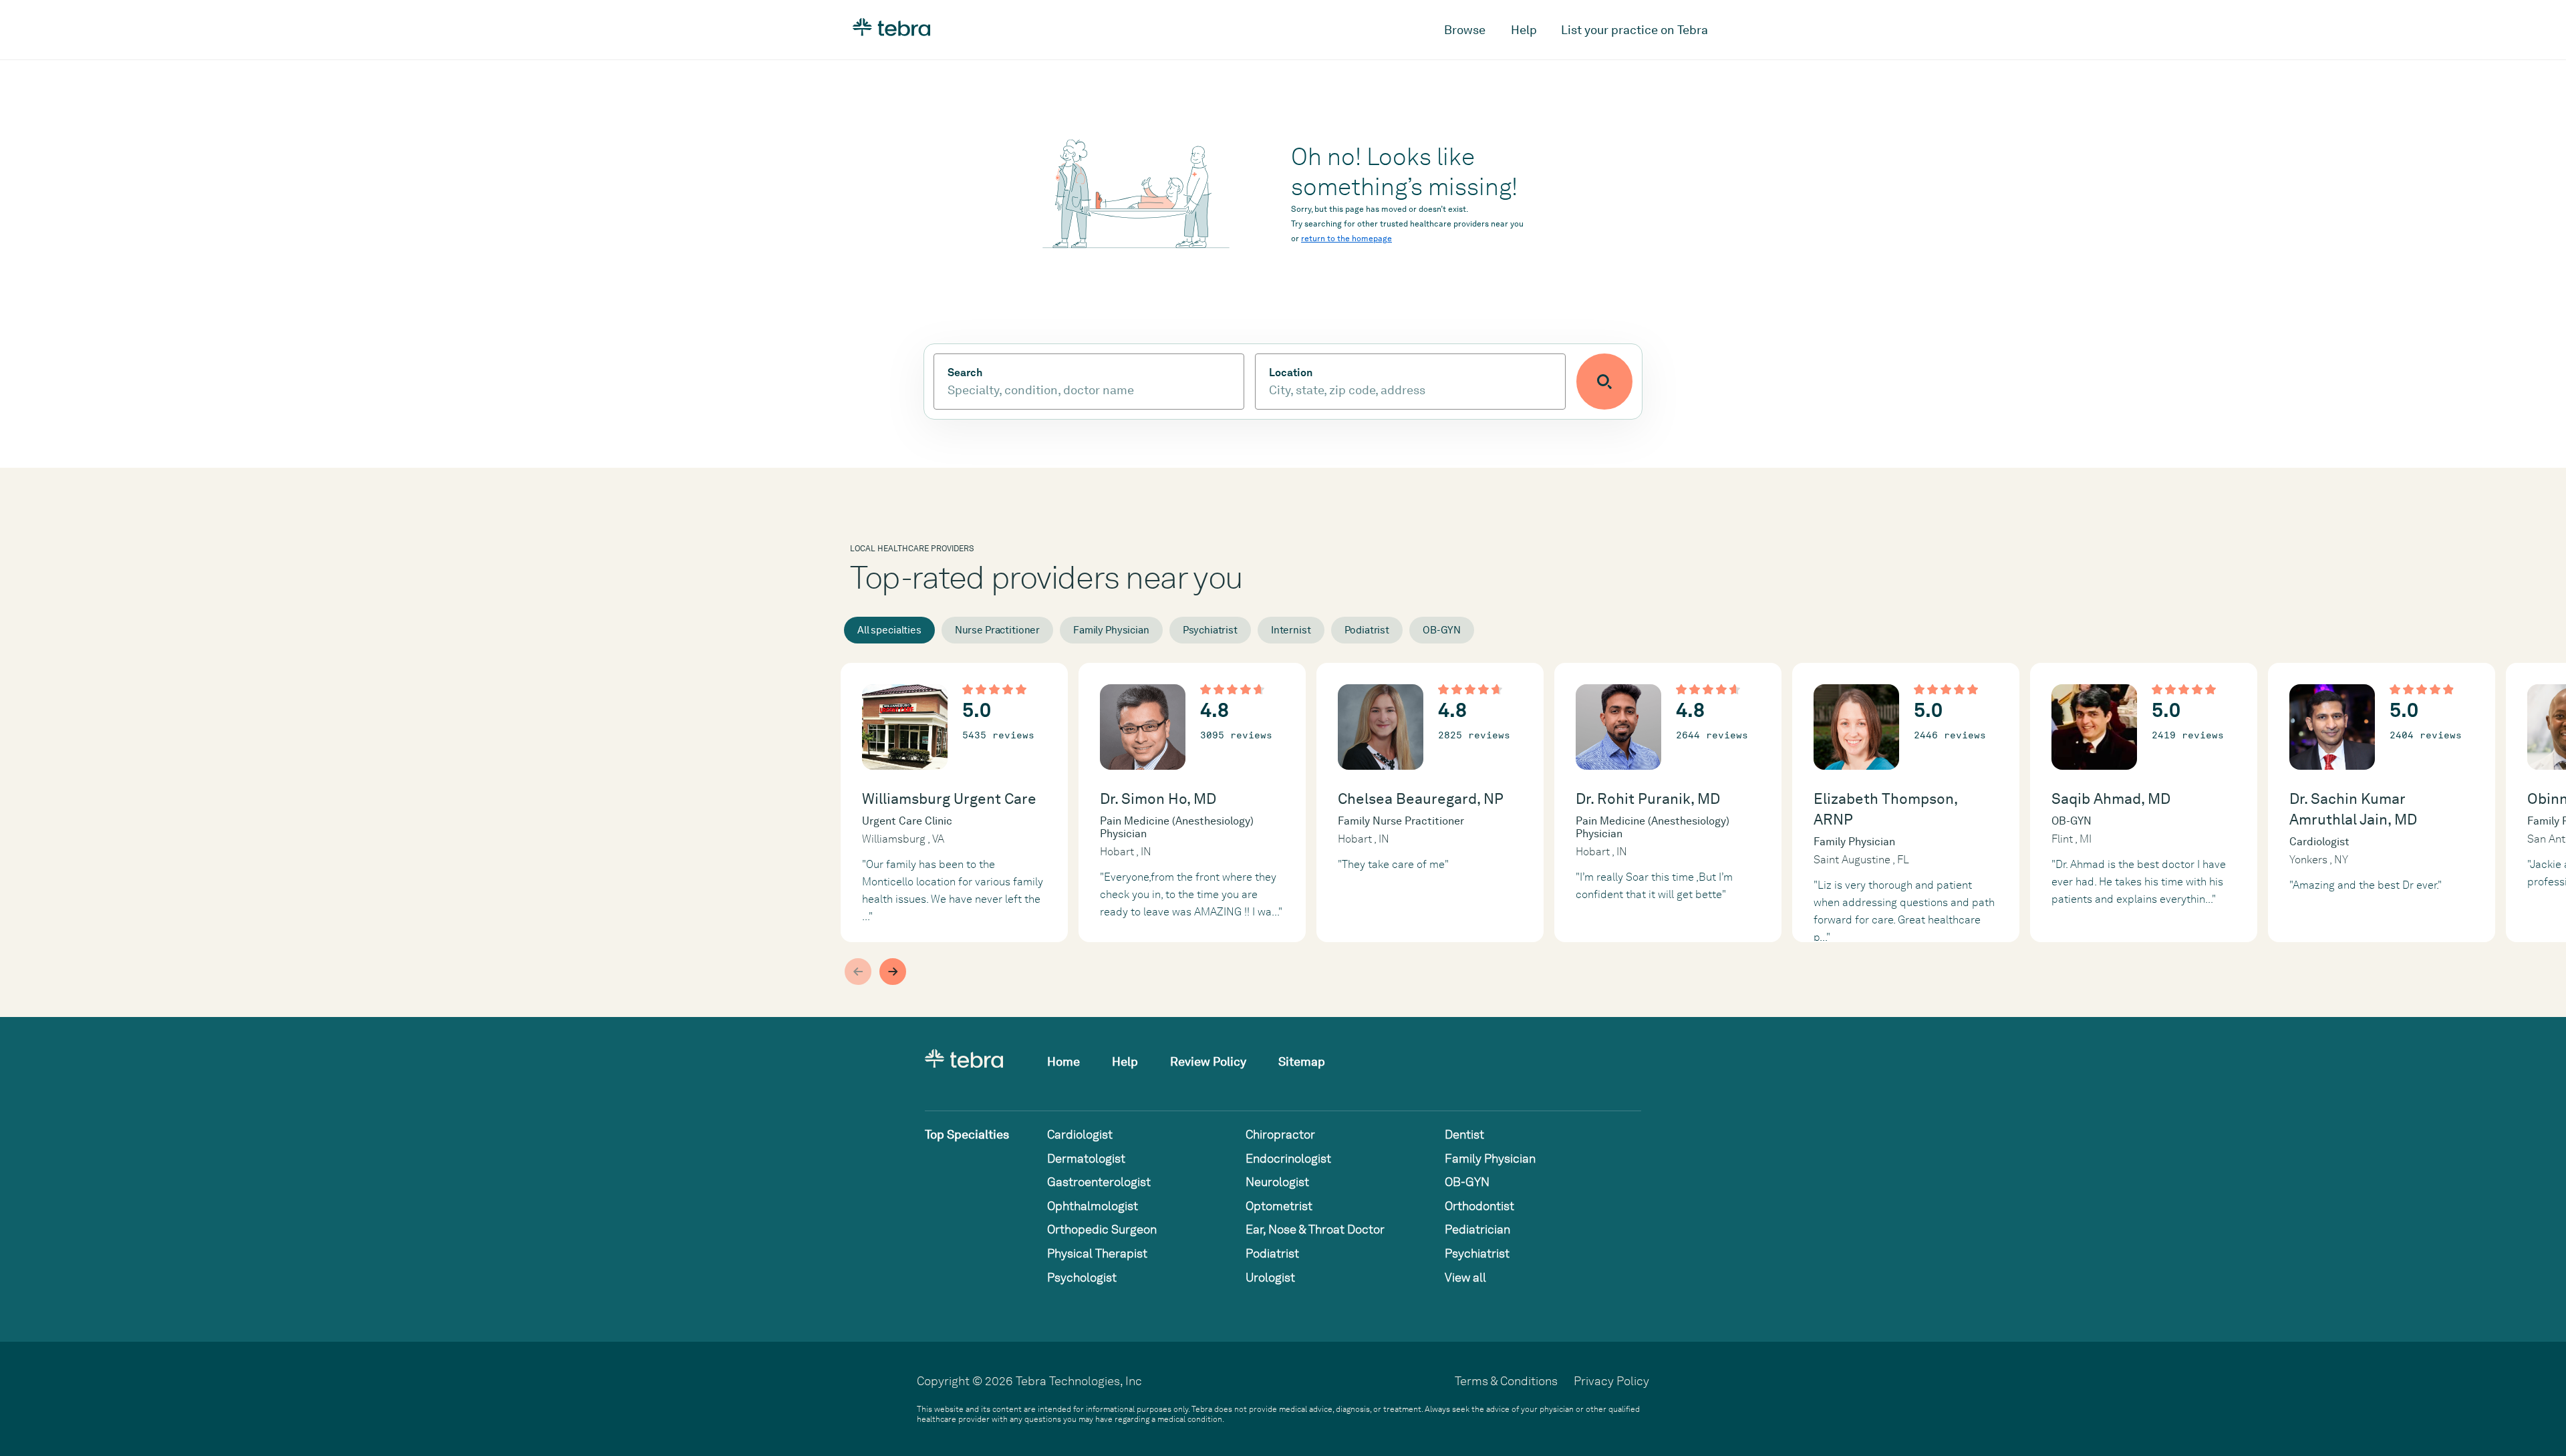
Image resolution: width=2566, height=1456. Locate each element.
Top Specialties (967, 1134)
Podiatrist (1367, 630)
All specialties (889, 630)
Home (1063, 1061)
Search (965, 373)
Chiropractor (1280, 1134)
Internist (1291, 630)
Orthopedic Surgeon (1102, 1229)
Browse (1465, 30)
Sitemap (1302, 1061)
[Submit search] (1604, 382)
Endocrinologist (1288, 1158)
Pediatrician (1477, 1229)
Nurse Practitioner (997, 630)
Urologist (1270, 1277)
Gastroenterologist (1099, 1182)
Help (1524, 30)
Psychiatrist (1210, 630)
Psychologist (1082, 1277)
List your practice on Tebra (1634, 30)
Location (1291, 373)
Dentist (1464, 1134)
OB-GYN (1442, 630)
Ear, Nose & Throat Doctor (1315, 1229)
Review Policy (1208, 1061)
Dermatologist (1086, 1158)
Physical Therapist (1097, 1253)
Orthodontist (1479, 1206)
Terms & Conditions (1506, 1381)
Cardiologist (1080, 1134)
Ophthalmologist (1093, 1206)
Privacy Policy (1611, 1381)
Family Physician (1111, 630)
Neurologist (1277, 1182)
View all (1465, 1277)
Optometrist (1279, 1206)
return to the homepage (1346, 239)
